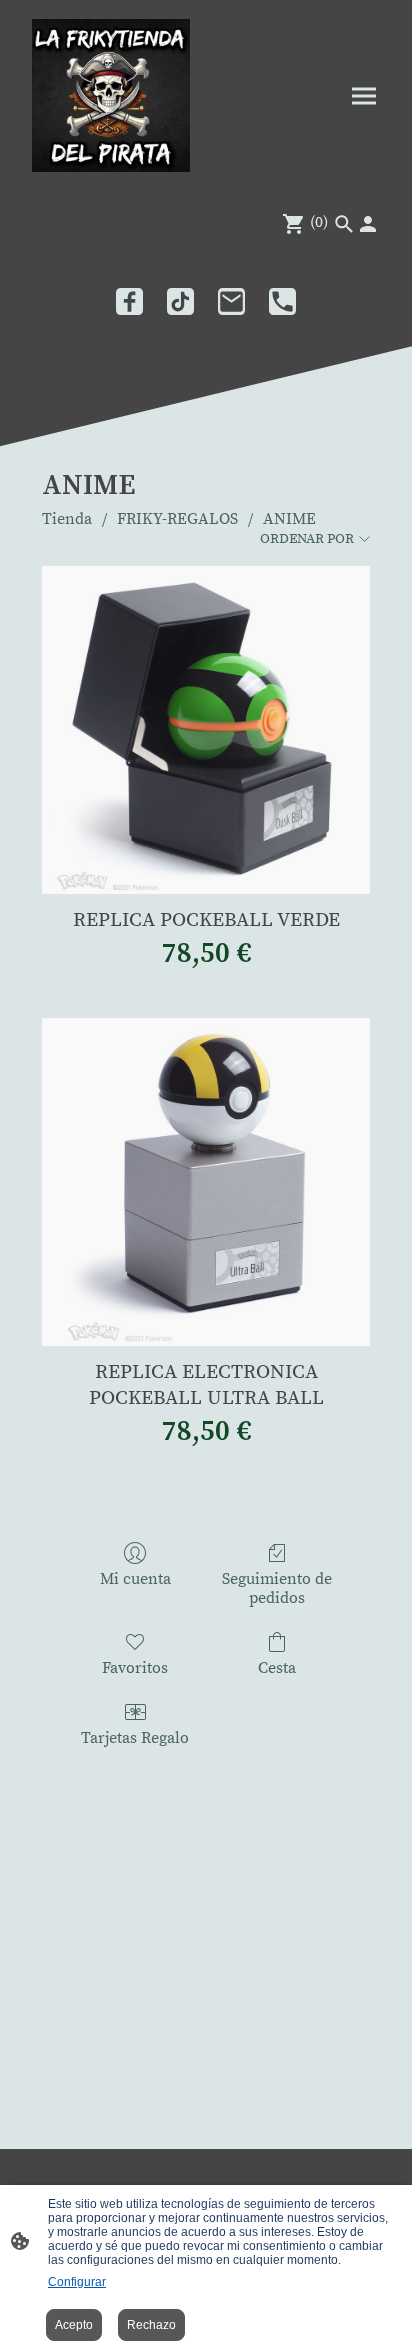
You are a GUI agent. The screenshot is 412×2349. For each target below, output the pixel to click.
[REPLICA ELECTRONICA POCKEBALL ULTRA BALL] (206, 1182)
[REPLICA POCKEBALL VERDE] (206, 730)
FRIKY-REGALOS (177, 519)
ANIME (289, 519)
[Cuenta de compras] (368, 224)
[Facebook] (129, 301)
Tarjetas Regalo (135, 1738)
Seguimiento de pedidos (277, 1588)
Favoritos (135, 1668)
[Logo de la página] (111, 95)
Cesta (277, 1668)
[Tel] (282, 301)
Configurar (77, 2282)
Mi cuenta (135, 1579)
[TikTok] (180, 301)
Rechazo (151, 2325)
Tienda (67, 519)
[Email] (231, 301)
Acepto (74, 2325)
